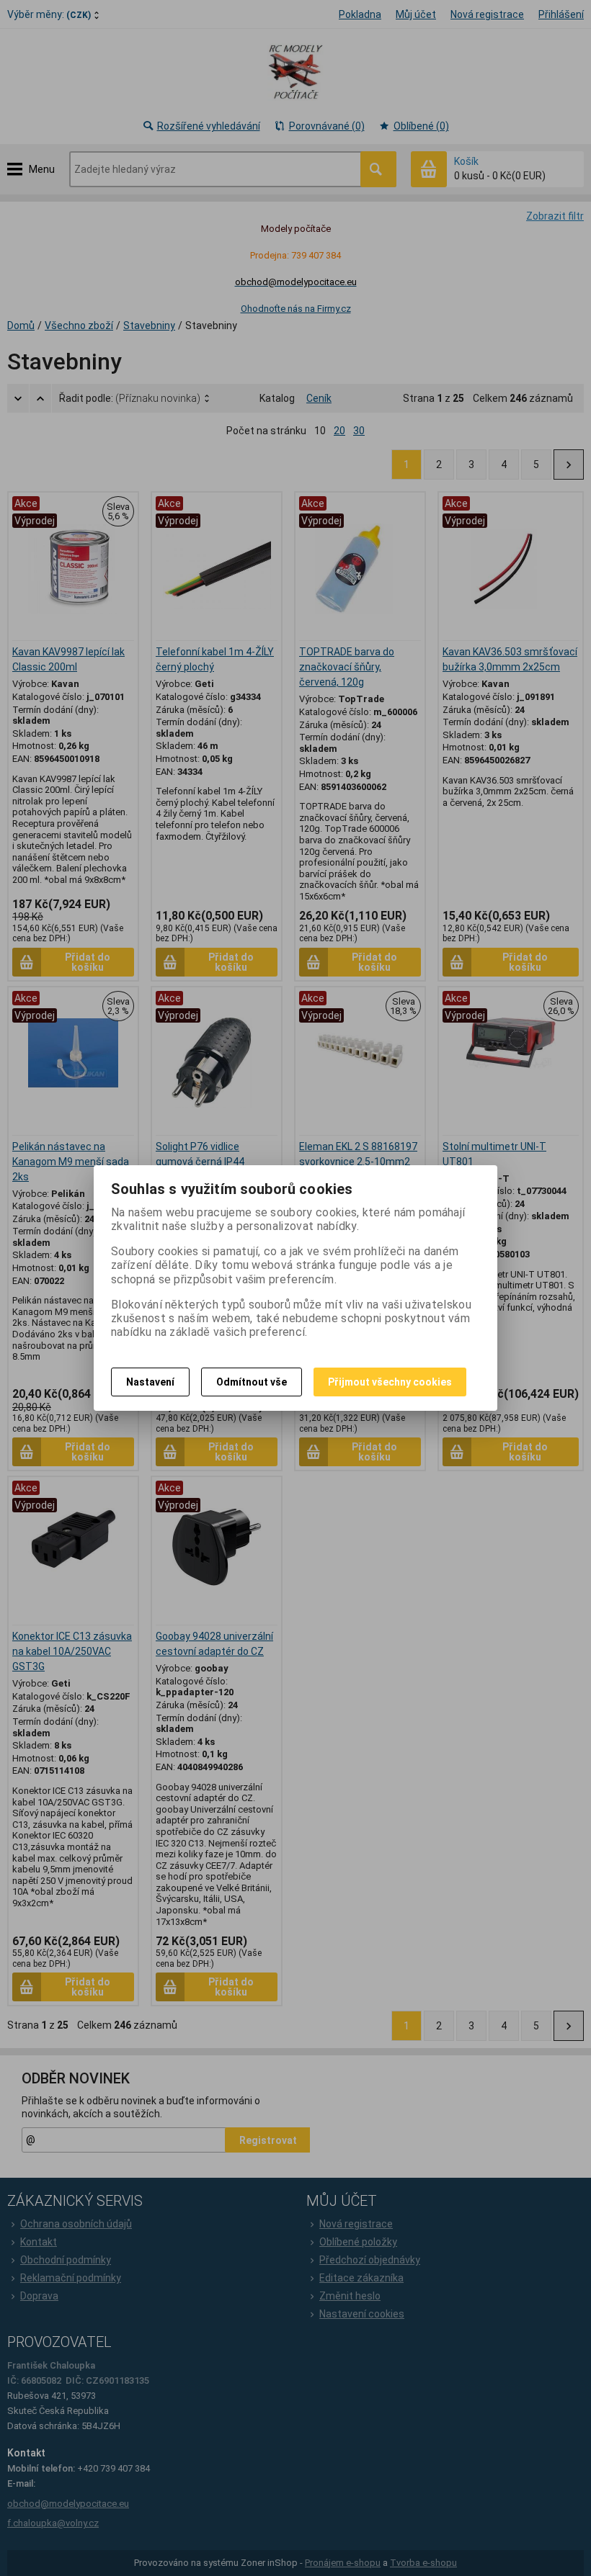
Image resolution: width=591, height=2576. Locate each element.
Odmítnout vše (252, 1382)
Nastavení (150, 1382)
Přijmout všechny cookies (390, 1382)
